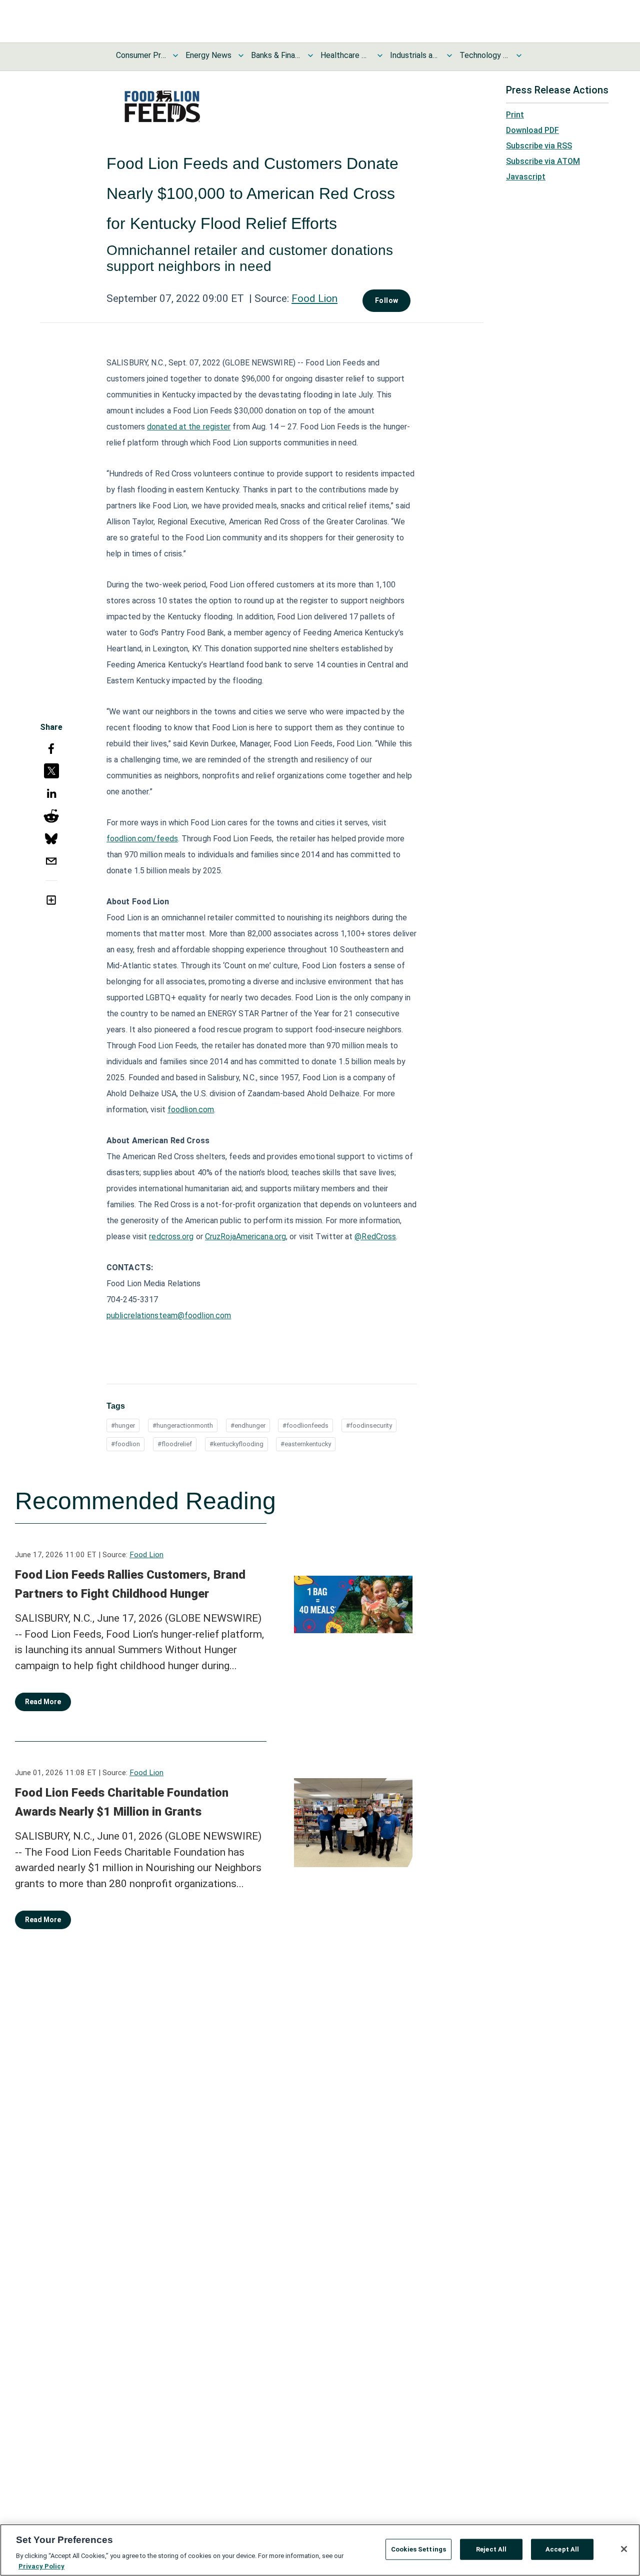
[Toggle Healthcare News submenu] (380, 55)
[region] (320, 2550)
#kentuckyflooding (236, 1444)
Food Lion (314, 298)
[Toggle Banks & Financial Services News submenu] (310, 55)
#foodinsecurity (369, 1425)
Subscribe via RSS (539, 146)
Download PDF (532, 130)
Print (515, 115)
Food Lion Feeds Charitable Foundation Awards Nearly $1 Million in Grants (122, 1802)
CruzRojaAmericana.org (245, 1237)
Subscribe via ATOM (543, 161)
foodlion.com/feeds (142, 839)
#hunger (123, 1425)
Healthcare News (345, 55)
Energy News (208, 55)
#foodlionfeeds (305, 1425)
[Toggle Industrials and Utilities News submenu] (449, 55)
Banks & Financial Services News (276, 55)
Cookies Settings (418, 2549)
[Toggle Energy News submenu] (241, 55)
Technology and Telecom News (484, 55)
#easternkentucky (306, 1444)
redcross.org (171, 1237)
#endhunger (248, 1425)
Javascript (526, 177)
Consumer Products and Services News (141, 55)
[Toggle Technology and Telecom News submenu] (519, 55)
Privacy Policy (41, 2566)
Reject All (491, 2549)
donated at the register (189, 427)
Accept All (562, 2549)
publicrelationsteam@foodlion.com (169, 1315)
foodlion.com (191, 1110)
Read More (43, 1702)
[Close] (624, 2549)
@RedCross (375, 1237)
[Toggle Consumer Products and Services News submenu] (175, 55)
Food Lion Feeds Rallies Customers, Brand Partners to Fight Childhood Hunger (130, 1584)
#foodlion (125, 1444)
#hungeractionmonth (183, 1425)
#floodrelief (175, 1444)
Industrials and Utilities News (415, 55)
